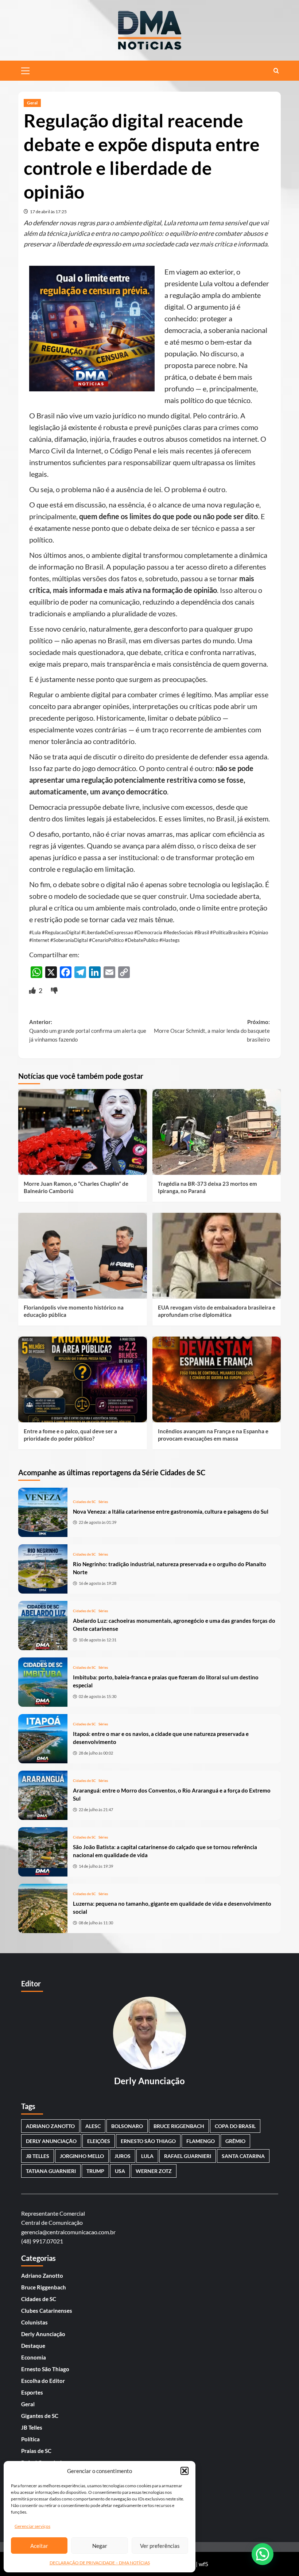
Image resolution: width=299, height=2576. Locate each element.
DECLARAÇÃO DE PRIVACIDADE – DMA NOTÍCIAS (100, 2563)
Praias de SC (36, 2451)
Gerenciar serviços (32, 2526)
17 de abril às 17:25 (48, 212)
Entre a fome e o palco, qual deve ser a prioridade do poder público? (70, 1435)
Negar (100, 2546)
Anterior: (88, 1031)
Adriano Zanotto (42, 2276)
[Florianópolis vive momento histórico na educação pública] (83, 1256)
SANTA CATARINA (243, 2156)
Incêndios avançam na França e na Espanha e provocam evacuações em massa (213, 1435)
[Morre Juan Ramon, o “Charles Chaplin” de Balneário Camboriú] (83, 1132)
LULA (147, 2156)
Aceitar (39, 2546)
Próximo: (212, 1031)
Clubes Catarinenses (47, 2311)
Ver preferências (160, 2546)
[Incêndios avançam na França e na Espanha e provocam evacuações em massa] (217, 1379)
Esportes (32, 2392)
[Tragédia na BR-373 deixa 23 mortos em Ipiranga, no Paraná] (217, 1132)
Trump (95, 2171)
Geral (32, 103)
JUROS (123, 2156)
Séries (103, 1502)
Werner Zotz (154, 2171)
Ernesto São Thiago (148, 2141)
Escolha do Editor (43, 2381)
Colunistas (34, 2322)
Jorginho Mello (82, 2156)
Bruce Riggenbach (44, 2287)
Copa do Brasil (235, 2126)
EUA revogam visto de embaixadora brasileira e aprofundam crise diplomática (217, 1311)
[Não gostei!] (54, 990)
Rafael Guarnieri (188, 2156)
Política (30, 2439)
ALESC (93, 2126)
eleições (99, 2141)
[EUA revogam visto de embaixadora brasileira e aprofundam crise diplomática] (217, 1256)
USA (120, 2171)
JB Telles (38, 2156)
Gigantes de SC (40, 2416)
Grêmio (235, 2141)
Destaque (33, 2346)
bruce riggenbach (179, 2126)
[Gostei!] (33, 990)
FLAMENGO (201, 2141)
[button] (185, 2471)
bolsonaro (127, 2126)
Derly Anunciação (51, 2141)
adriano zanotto (50, 2126)
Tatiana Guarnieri (51, 2171)
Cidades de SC (84, 1502)
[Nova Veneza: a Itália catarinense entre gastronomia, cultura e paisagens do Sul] (43, 1512)
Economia (34, 2357)
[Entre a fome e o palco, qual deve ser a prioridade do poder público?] (83, 1379)
